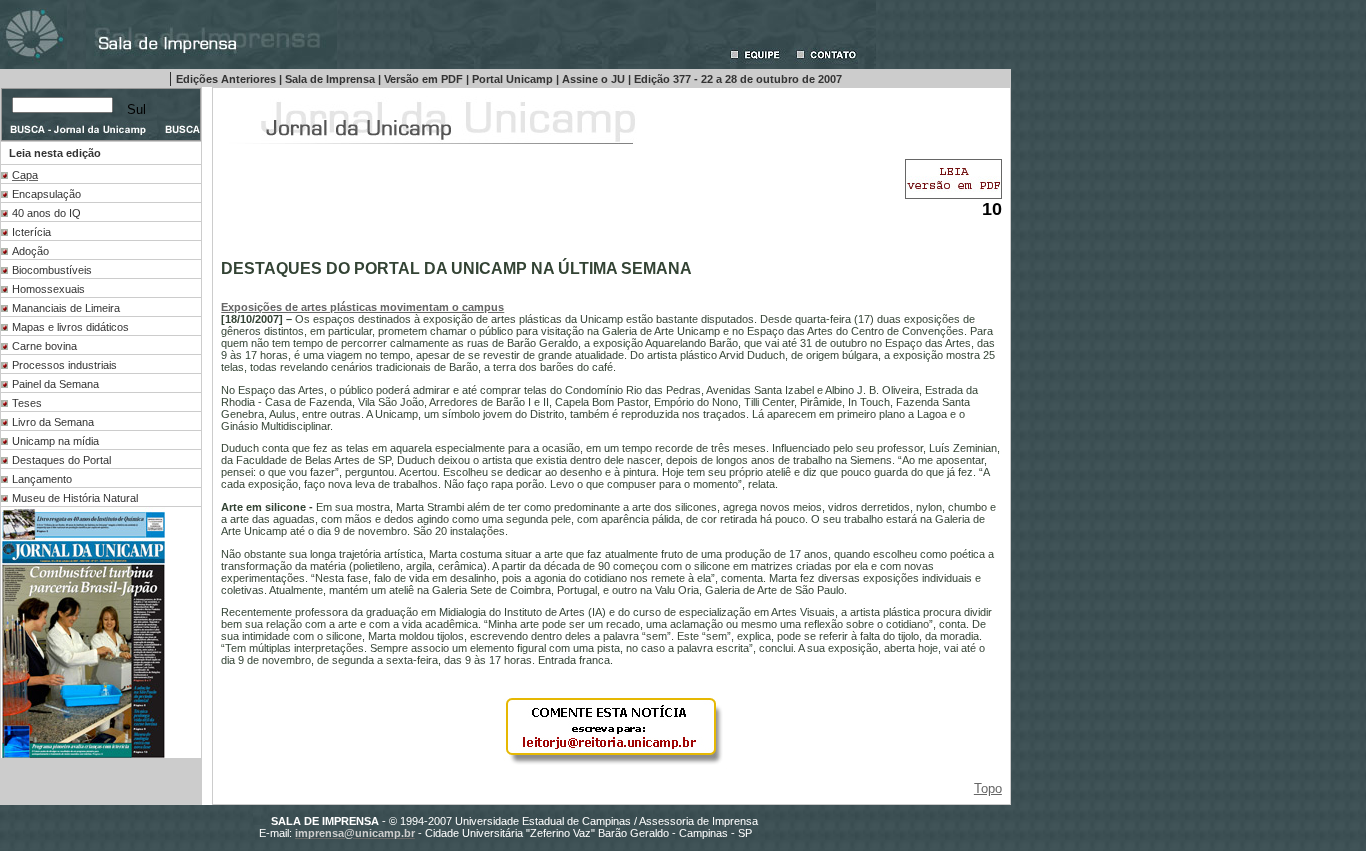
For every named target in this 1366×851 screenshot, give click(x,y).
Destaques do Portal (61, 460)
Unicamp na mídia (55, 441)
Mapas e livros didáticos (70, 327)
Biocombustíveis (52, 270)
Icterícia (31, 232)
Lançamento (42, 479)
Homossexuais (48, 289)
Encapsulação (46, 194)
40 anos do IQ (46, 213)
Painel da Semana (55, 384)
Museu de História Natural (75, 498)
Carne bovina (44, 346)
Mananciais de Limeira (66, 308)
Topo (988, 788)
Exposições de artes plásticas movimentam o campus (362, 307)
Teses (27, 403)
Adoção (30, 251)
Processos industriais (64, 365)
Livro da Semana (53, 422)
